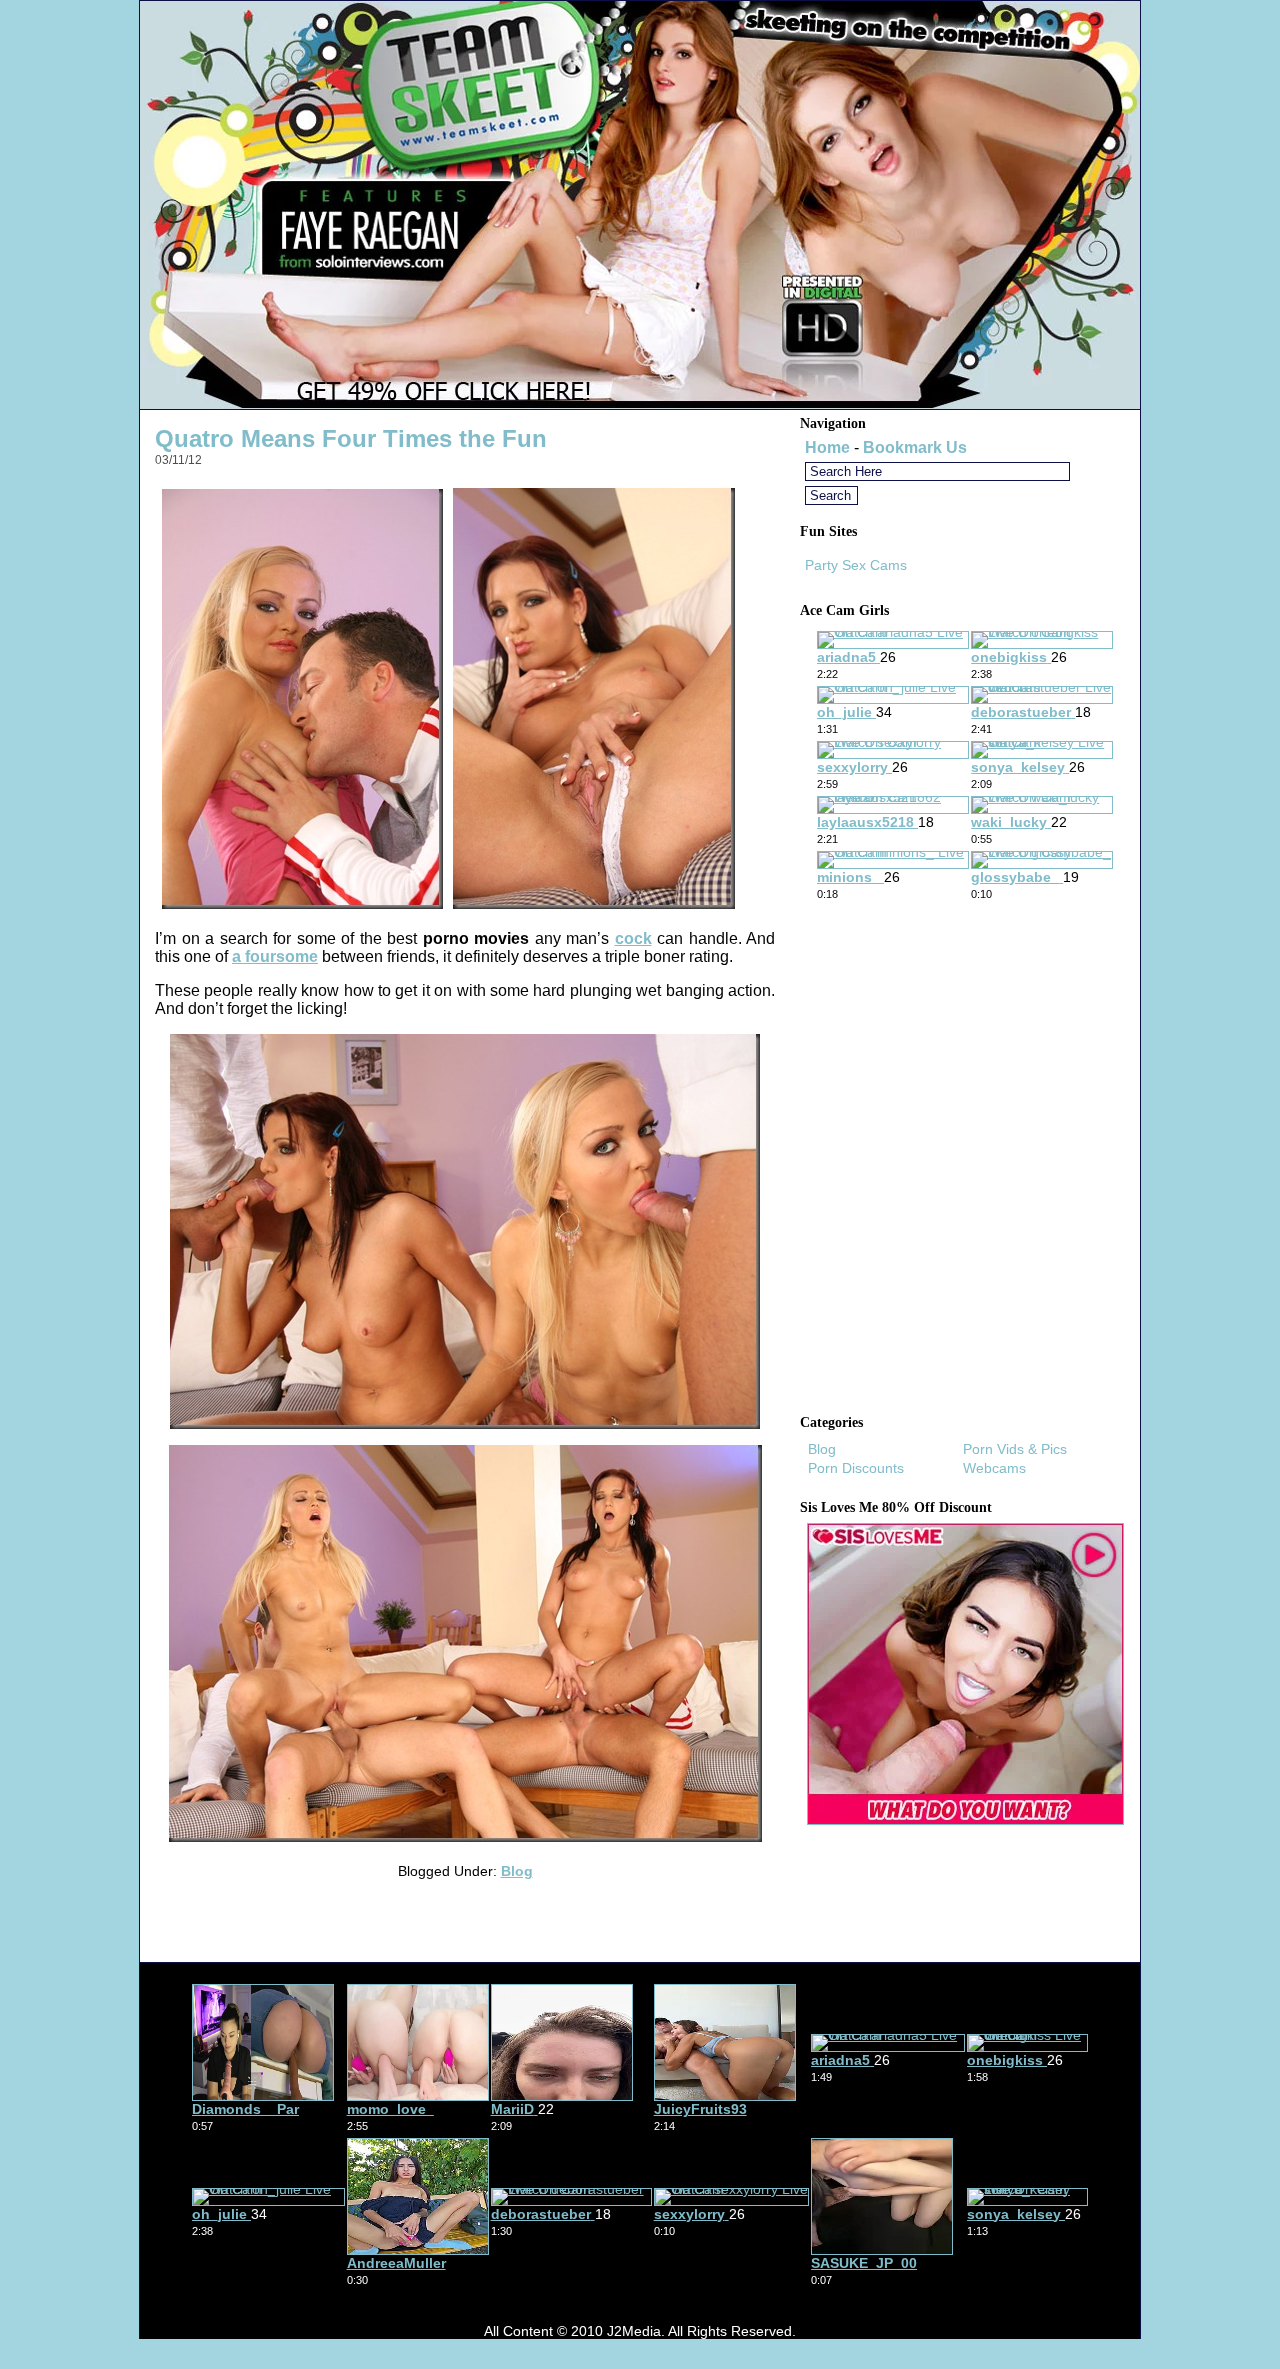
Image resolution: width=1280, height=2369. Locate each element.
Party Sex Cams (856, 565)
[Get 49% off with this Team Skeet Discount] (640, 403)
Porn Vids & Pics (1015, 1449)
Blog (517, 1871)
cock (633, 938)
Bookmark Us (915, 447)
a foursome (275, 956)
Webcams (994, 1468)
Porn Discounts (856, 1468)
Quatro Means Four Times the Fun (351, 438)
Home (827, 447)
